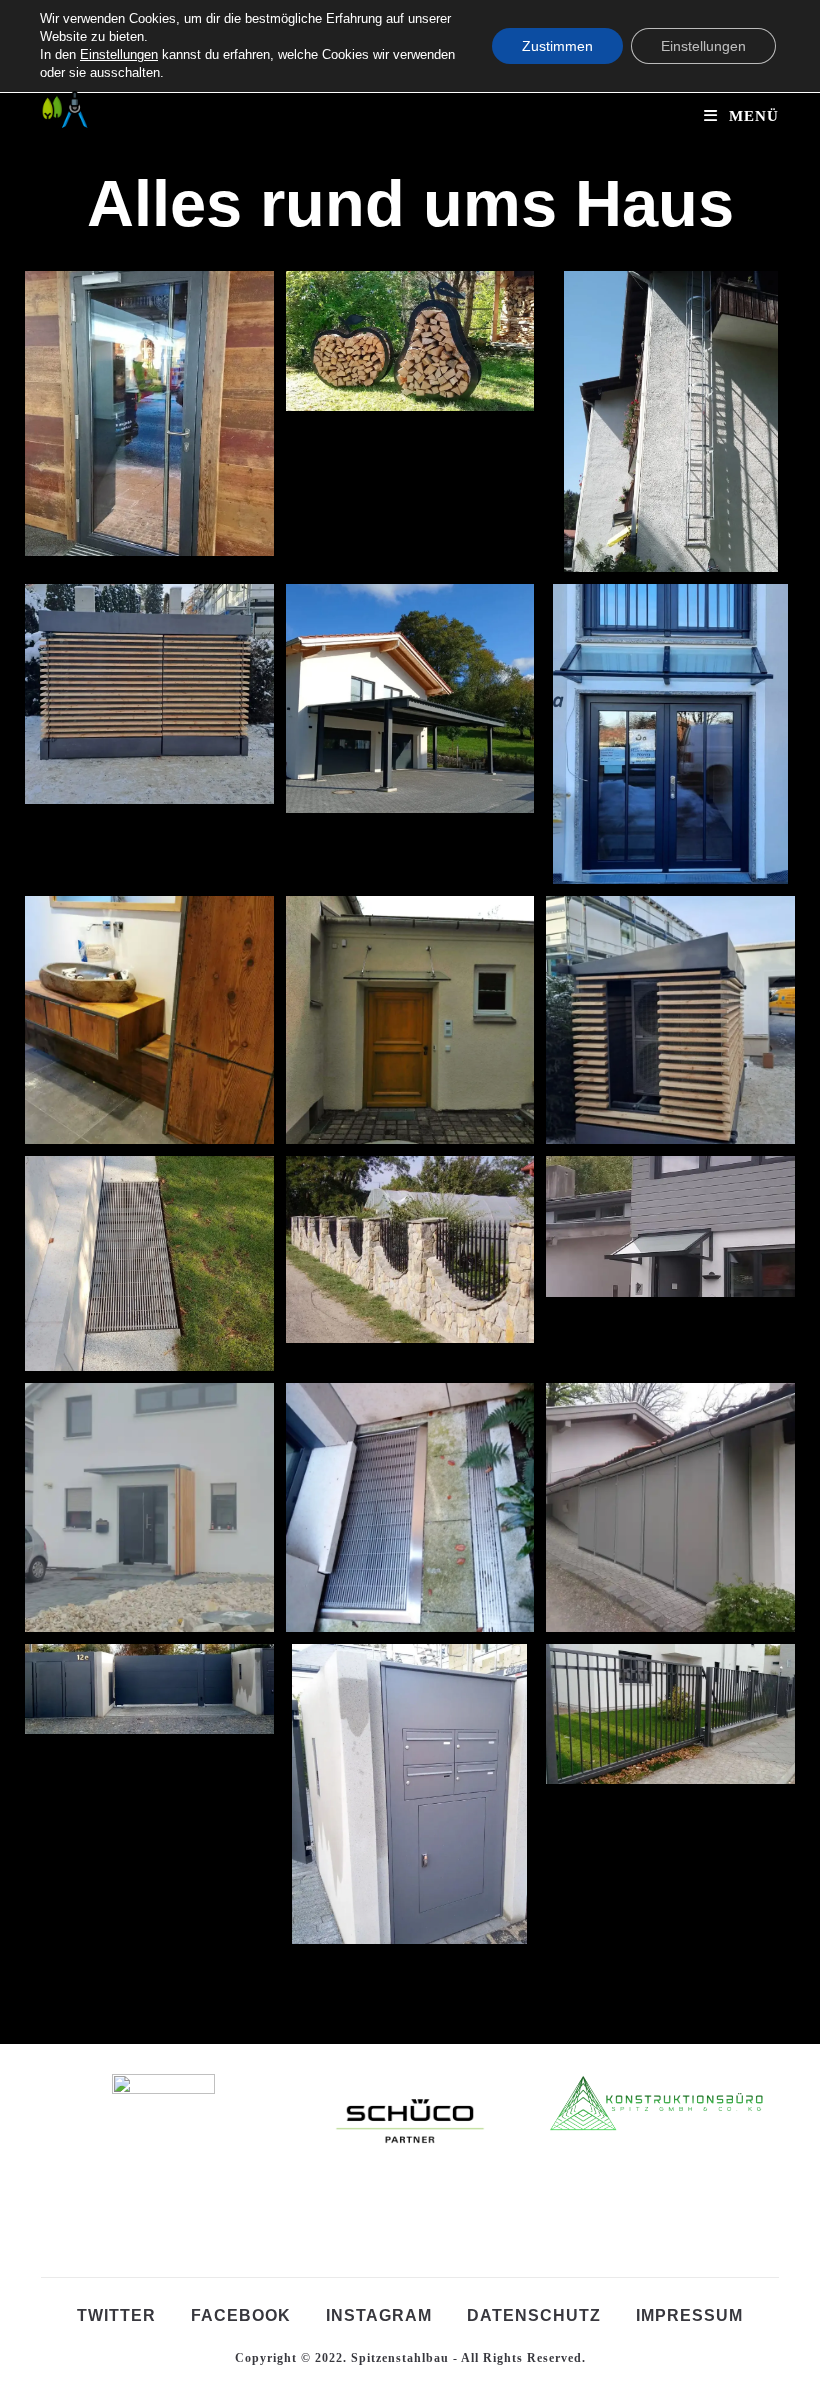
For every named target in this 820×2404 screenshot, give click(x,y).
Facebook (241, 2315)
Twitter (116, 2315)
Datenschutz (534, 2315)
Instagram (379, 2315)
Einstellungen (119, 54)
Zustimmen (557, 46)
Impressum (689, 2315)
